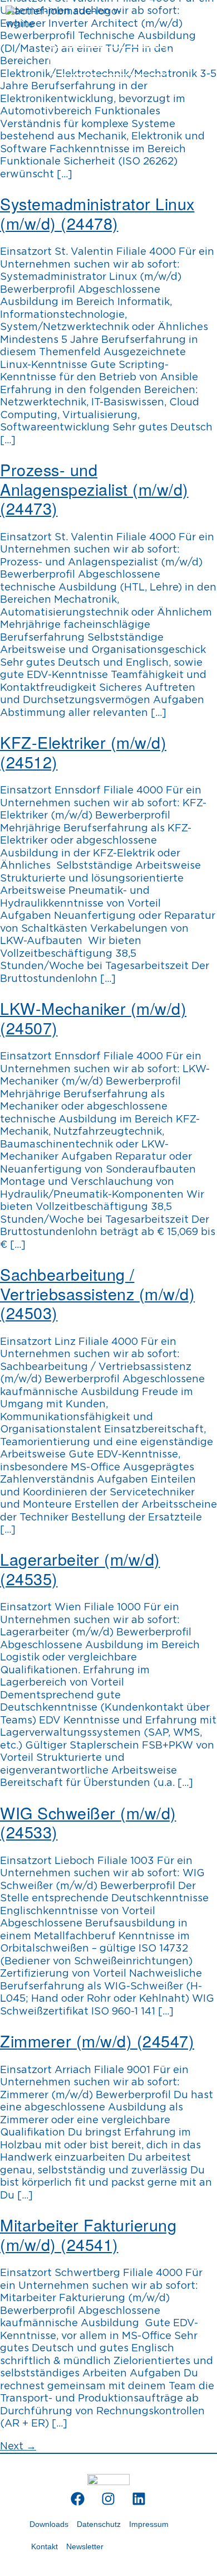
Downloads (49, 2524)
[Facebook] (78, 2499)
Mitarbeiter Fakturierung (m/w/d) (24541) (88, 2234)
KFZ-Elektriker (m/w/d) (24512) (83, 752)
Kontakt (45, 2546)
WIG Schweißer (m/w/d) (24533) (88, 1822)
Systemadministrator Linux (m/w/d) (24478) (97, 213)
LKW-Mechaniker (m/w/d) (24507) (93, 1018)
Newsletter (85, 2546)
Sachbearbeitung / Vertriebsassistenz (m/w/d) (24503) (97, 1293)
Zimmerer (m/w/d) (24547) (97, 2040)
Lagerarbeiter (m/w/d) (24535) (80, 1568)
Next (18, 2447)
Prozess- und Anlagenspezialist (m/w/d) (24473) (94, 488)
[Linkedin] (139, 2499)
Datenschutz (99, 2524)
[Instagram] (108, 2499)
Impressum (149, 2524)
